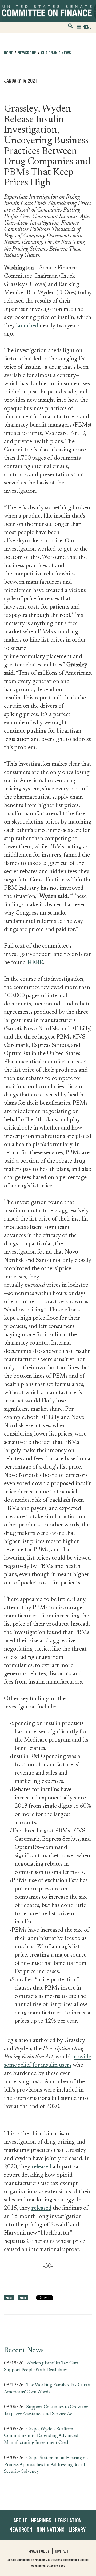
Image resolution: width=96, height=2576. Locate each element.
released (41, 2167)
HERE (35, 963)
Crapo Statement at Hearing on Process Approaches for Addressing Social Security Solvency (46, 2465)
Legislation (68, 2520)
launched (27, 326)
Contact (62, 2551)
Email (23, 2297)
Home (9, 53)
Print (9, 2297)
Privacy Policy (38, 2551)
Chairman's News (56, 53)
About (20, 2520)
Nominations (51, 2529)
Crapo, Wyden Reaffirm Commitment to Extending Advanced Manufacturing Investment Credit (41, 2436)
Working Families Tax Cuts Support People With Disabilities (41, 2367)
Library (77, 2529)
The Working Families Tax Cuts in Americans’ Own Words (48, 2389)
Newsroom (21, 2529)
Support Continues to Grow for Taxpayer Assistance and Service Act (46, 2411)
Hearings (41, 2520)
